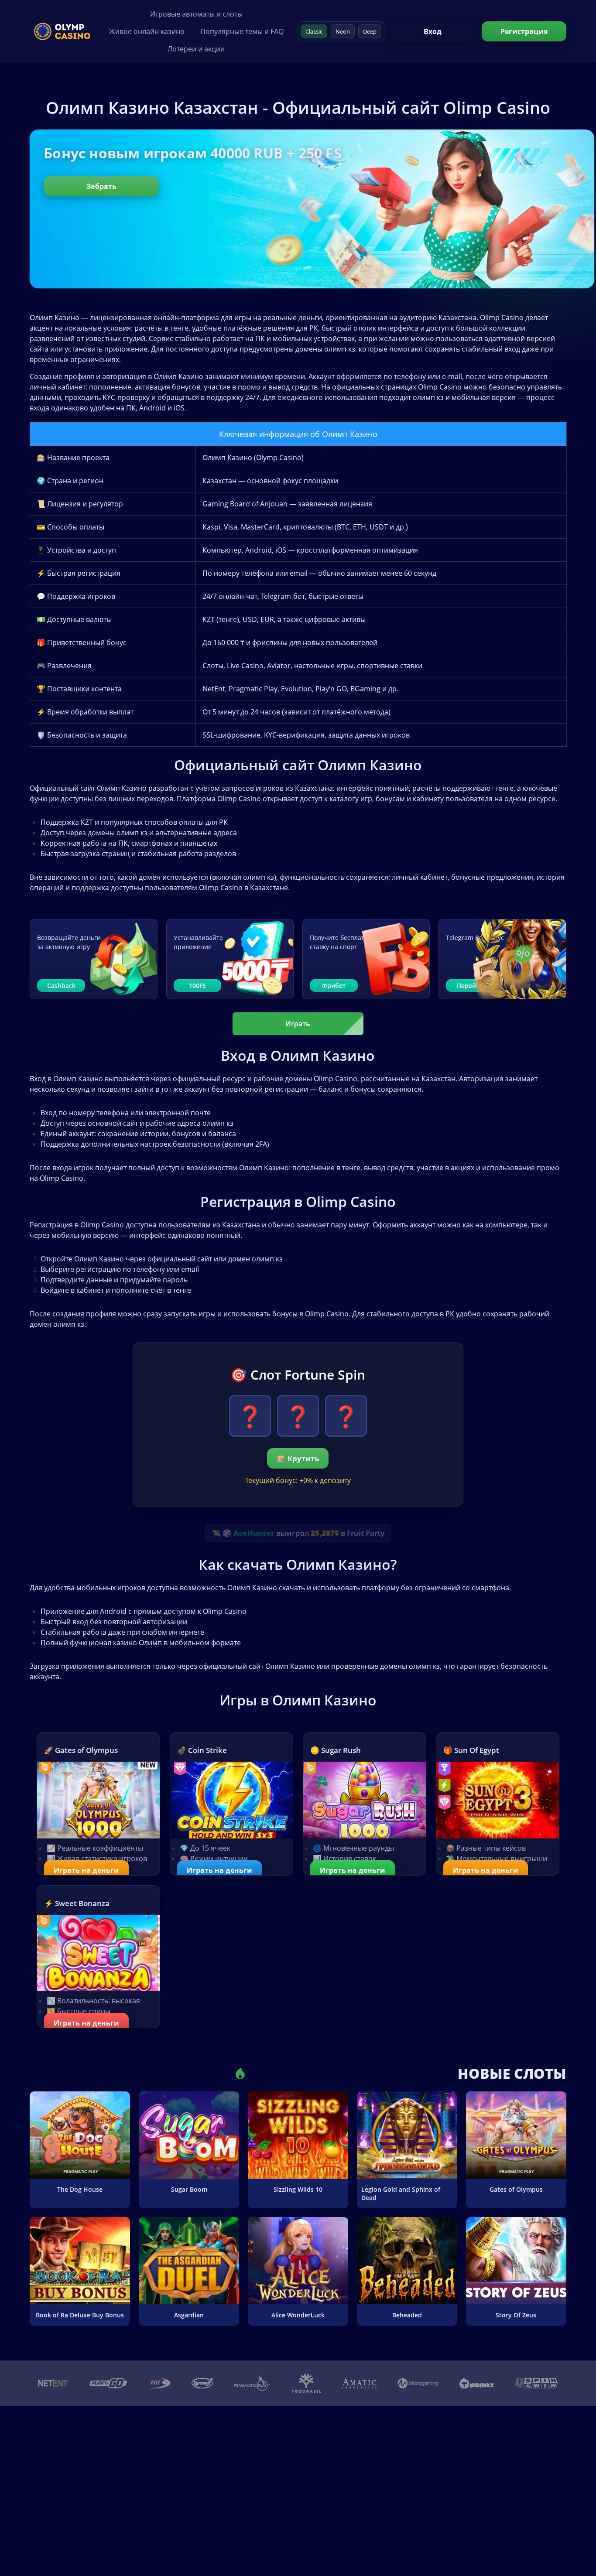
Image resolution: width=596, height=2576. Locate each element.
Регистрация (524, 31)
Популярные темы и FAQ (242, 31)
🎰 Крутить (298, 1458)
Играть (298, 1024)
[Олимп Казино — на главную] (62, 31)
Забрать (101, 186)
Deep (370, 31)
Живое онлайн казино (147, 31)
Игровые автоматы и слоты (196, 14)
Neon (343, 31)
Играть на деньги (86, 1870)
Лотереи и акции (196, 49)
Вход (433, 31)
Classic (314, 31)
